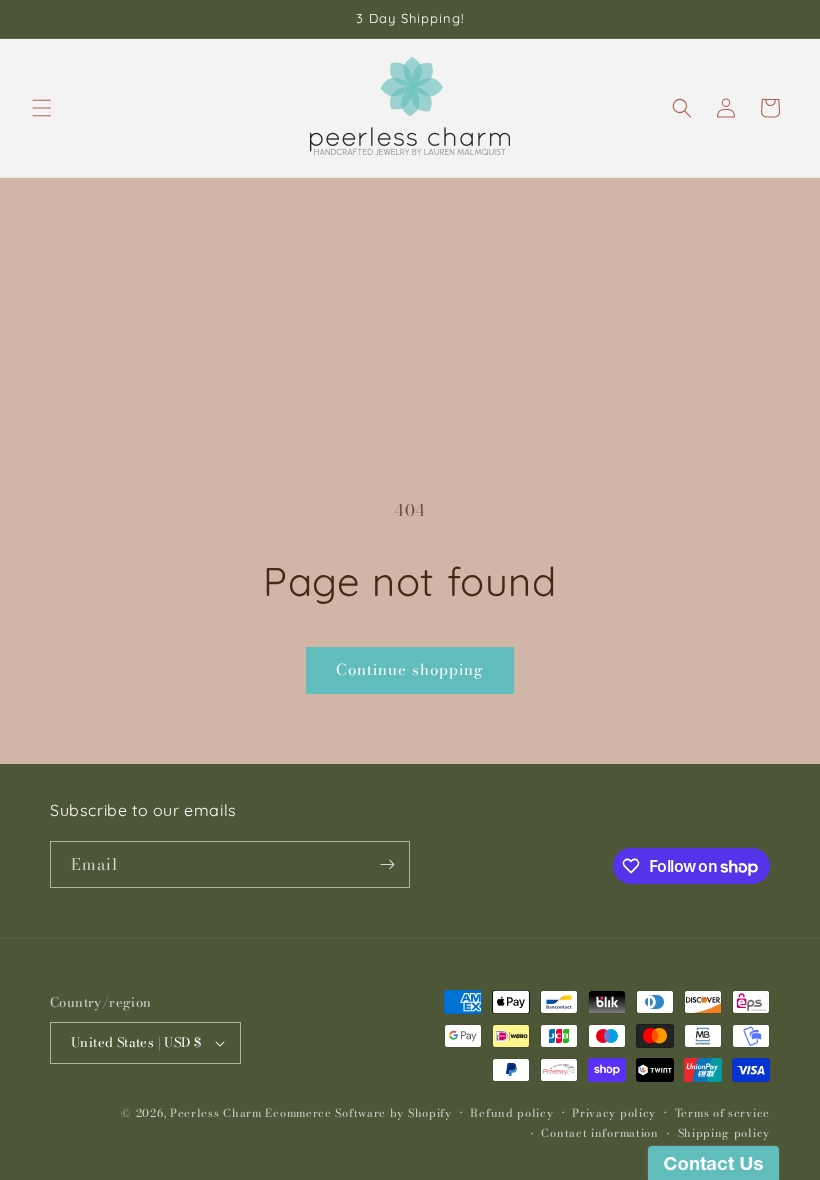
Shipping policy (724, 1133)
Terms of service (722, 1113)
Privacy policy (614, 1113)
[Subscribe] (387, 864)
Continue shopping (410, 669)
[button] (42, 108)
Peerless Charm (216, 1113)
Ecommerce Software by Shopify (358, 1113)
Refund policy (511, 1113)
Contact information (599, 1133)
